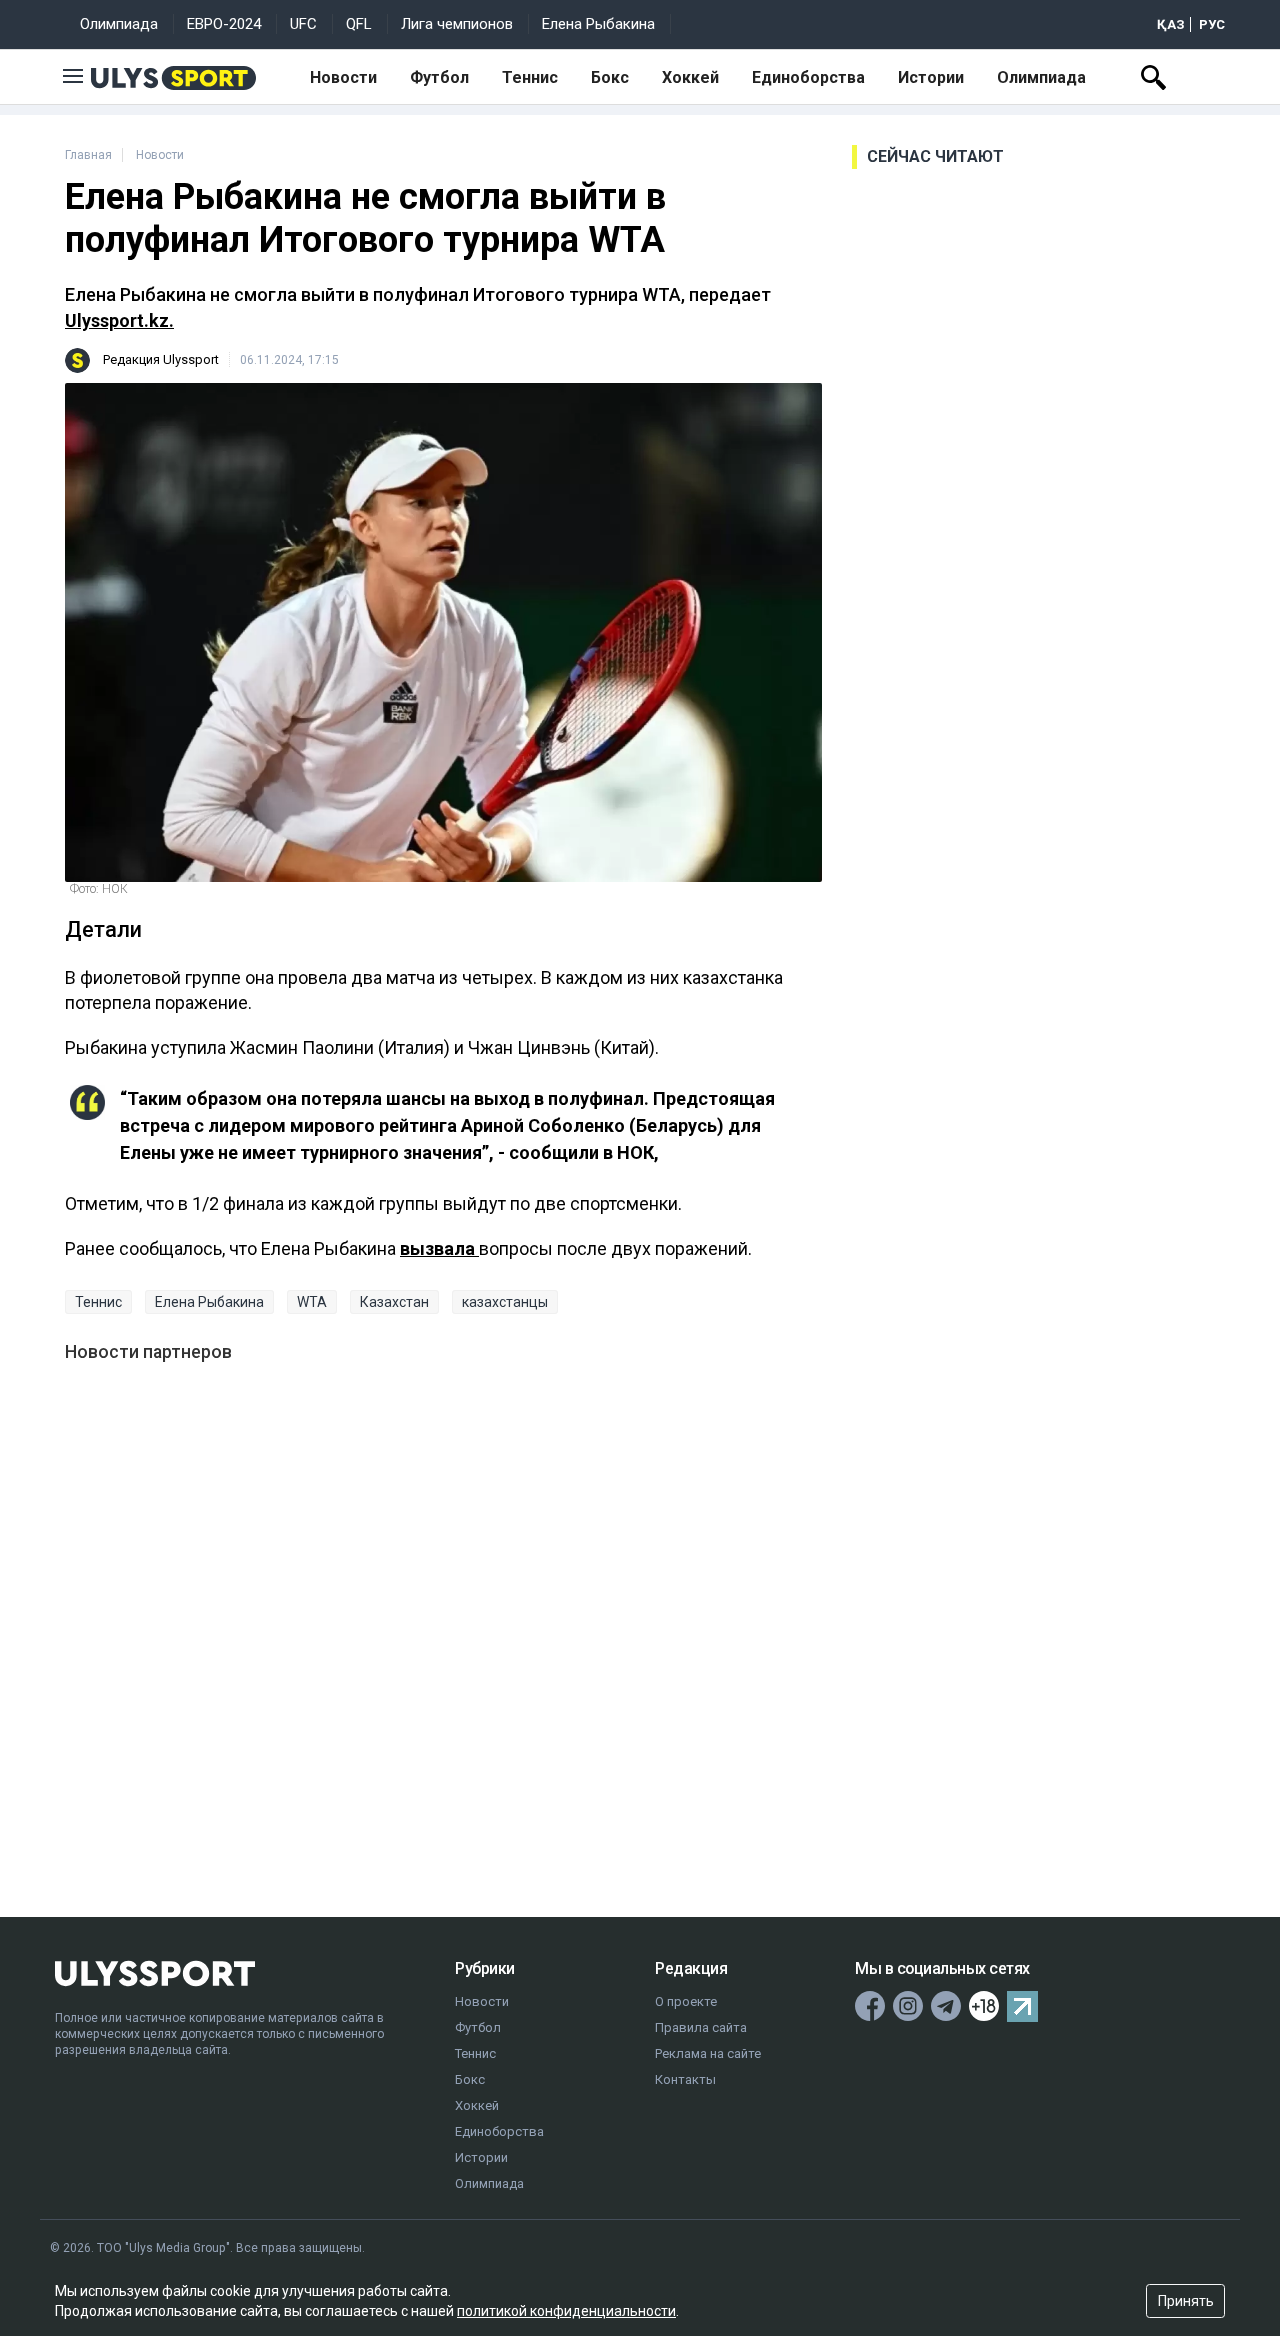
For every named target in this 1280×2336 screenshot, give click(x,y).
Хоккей (690, 77)
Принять (1186, 2301)
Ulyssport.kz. (119, 320)
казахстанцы (505, 1302)
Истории (931, 77)
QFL (359, 24)
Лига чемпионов (457, 24)
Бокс (610, 77)
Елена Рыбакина (598, 24)
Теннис (530, 77)
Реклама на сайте (708, 2053)
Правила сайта (701, 2027)
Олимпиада (119, 24)
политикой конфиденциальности (566, 2311)
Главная (88, 155)
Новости (343, 77)
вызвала (439, 1248)
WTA (312, 1302)
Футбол (439, 77)
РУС (1212, 24)
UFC (303, 24)
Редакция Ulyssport (161, 359)
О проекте (686, 2001)
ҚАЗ (1171, 24)
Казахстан (394, 1302)
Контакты (685, 2079)
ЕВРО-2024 (224, 24)
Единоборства (808, 77)
